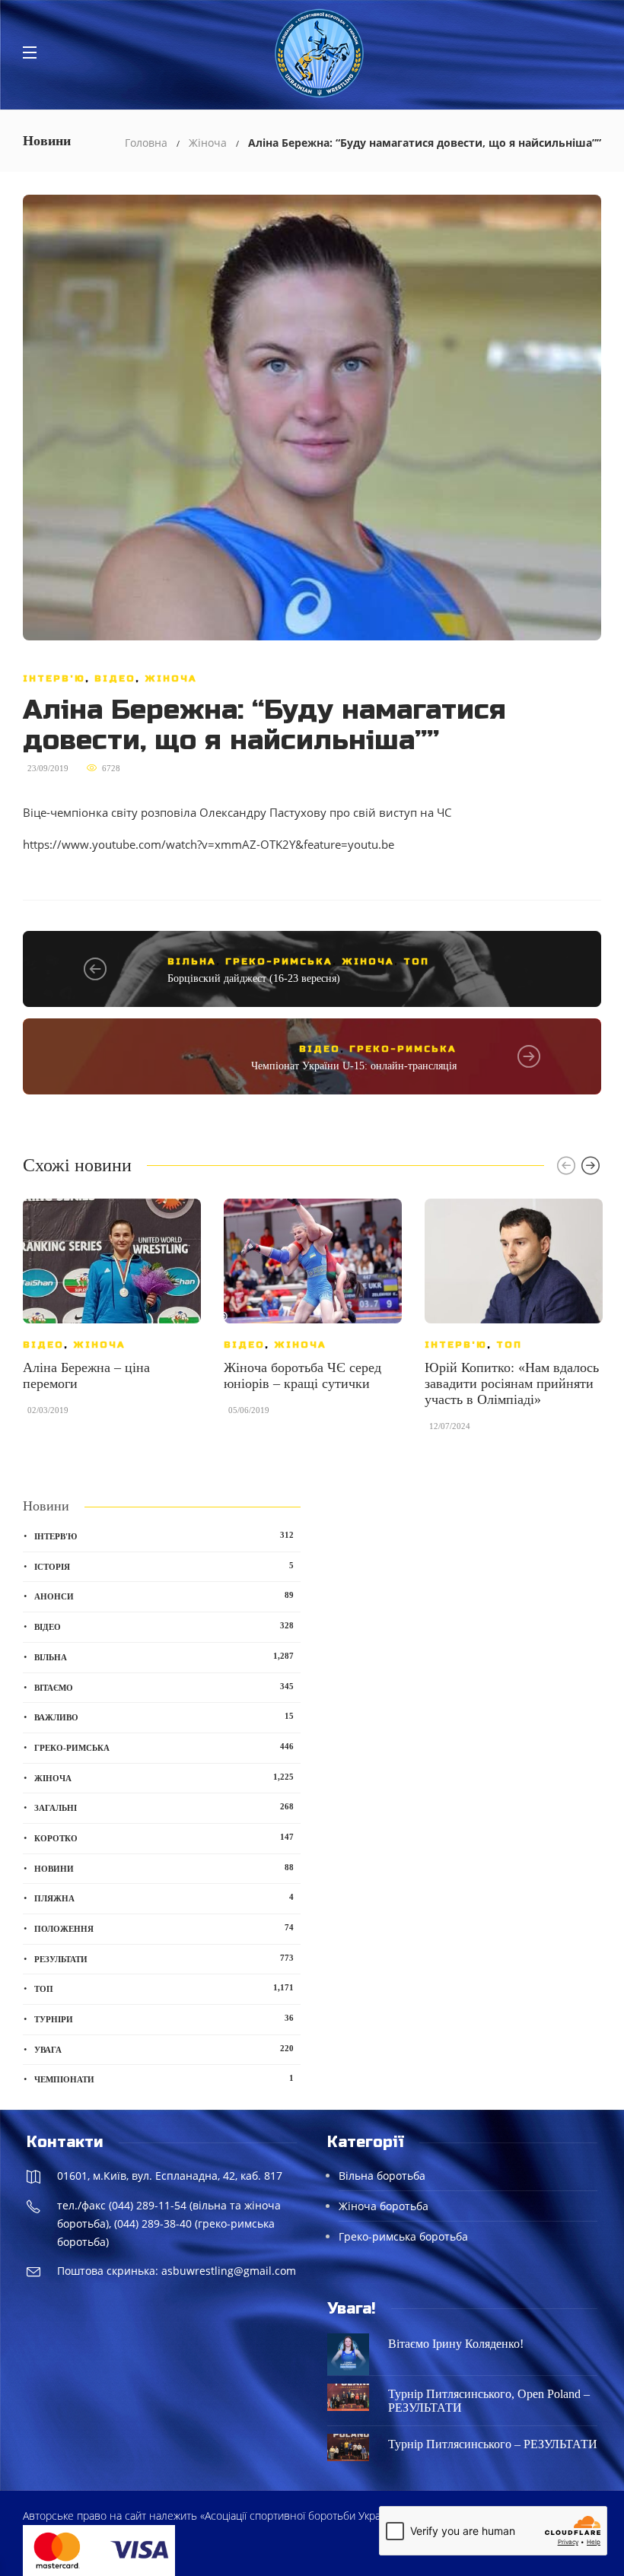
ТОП (416, 961)
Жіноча (208, 143)
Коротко (164, 1838)
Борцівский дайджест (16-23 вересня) (254, 978)
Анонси (164, 1596)
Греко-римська (279, 961)
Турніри (164, 2019)
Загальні (164, 1807)
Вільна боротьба (382, 2176)
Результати (164, 1958)
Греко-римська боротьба (403, 2236)
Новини (164, 1868)
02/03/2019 (48, 1410)
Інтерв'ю (54, 678)
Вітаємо (164, 1687)
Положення (164, 1928)
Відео (115, 678)
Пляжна (164, 1898)
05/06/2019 (249, 1410)
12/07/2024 (450, 1426)
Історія (164, 1566)
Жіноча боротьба (384, 2206)
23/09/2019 (48, 768)
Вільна (192, 961)
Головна (146, 143)
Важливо (164, 1717)
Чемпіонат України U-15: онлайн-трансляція (354, 1066)
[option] (112, 1315)
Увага (164, 2049)
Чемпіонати (164, 2079)
